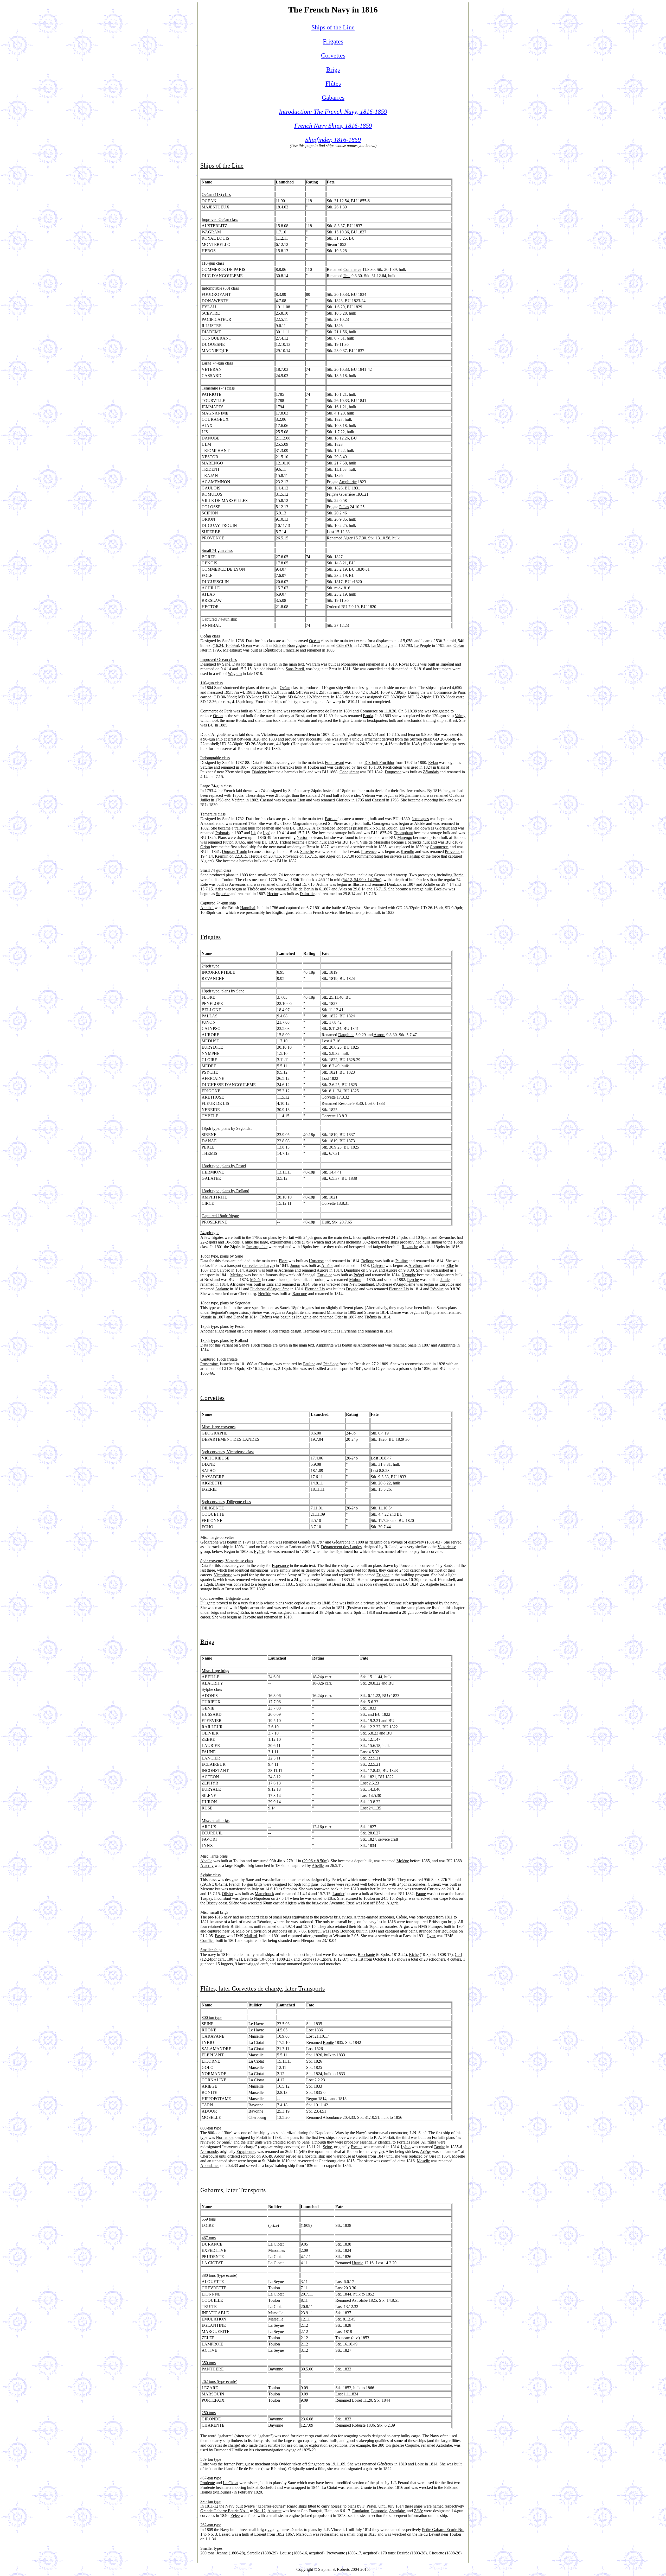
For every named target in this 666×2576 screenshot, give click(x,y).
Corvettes (333, 55)
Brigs (333, 69)
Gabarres (333, 98)
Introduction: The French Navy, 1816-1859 (333, 112)
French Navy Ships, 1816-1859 (333, 126)
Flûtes (333, 84)
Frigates (333, 41)
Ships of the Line (333, 27)
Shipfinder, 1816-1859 (333, 140)
